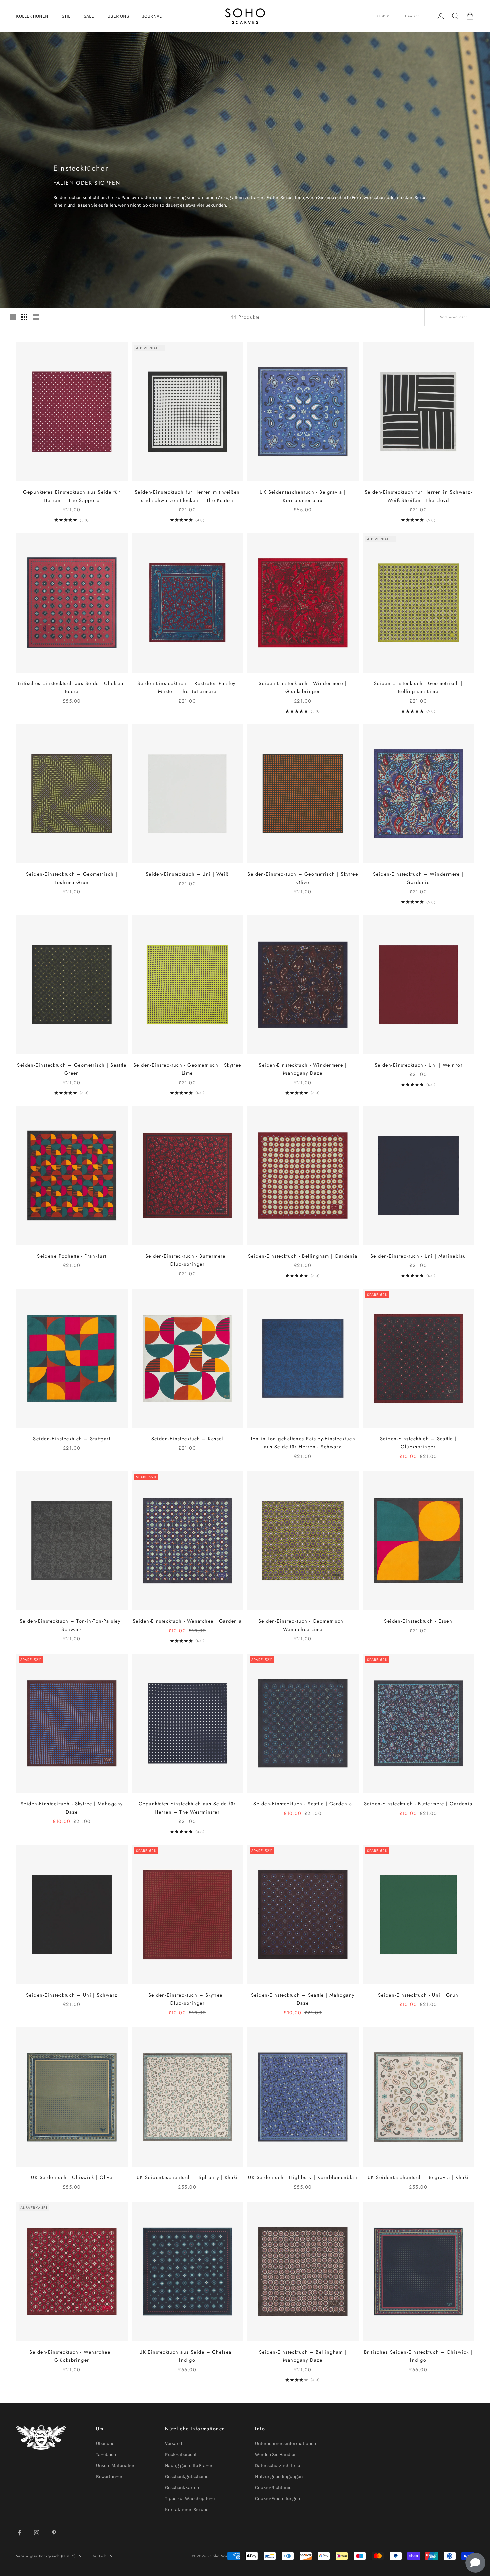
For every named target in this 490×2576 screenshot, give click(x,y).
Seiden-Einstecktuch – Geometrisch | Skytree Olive (303, 878)
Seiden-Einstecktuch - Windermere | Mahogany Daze (303, 1069)
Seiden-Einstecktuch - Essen (418, 1621)
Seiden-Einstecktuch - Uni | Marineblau (418, 1256)
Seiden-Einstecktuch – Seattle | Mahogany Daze (303, 1999)
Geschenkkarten (182, 2487)
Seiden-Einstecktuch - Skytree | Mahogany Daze (72, 1808)
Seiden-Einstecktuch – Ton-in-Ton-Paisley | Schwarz (72, 1625)
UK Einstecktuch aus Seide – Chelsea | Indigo (187, 2356)
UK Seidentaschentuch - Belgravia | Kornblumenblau (303, 496)
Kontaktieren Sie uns (187, 2509)
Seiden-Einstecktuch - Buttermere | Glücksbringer (187, 1260)
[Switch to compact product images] (36, 317)
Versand (173, 2443)
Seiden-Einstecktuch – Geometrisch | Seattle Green (72, 1069)
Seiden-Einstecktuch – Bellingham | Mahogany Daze (303, 2356)
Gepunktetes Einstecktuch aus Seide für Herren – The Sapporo (72, 496)
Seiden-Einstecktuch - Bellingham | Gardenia (303, 1256)
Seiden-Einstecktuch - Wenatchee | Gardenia (187, 1621)
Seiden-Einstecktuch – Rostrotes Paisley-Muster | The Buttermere (187, 687)
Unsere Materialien (116, 2465)
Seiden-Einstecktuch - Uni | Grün (418, 1995)
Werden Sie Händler (275, 2454)
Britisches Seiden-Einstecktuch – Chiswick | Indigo (418, 2356)
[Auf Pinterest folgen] (54, 2533)
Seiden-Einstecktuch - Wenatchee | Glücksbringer (72, 2356)
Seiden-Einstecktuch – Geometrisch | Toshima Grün (72, 878)
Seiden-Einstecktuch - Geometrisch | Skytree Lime (187, 1069)
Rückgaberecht (181, 2454)
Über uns (105, 2443)
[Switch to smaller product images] (24, 317)
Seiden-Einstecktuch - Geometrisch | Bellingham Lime (418, 687)
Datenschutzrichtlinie (277, 2465)
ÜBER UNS (118, 16)
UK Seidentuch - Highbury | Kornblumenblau (303, 2177)
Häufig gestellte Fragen (189, 2465)
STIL (66, 16)
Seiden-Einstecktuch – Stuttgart (72, 1439)
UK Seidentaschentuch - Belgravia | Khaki (418, 2177)
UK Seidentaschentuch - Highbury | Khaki (187, 2177)
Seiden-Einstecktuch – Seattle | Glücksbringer (418, 1443)
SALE (89, 16)
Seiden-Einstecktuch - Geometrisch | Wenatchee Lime (303, 1625)
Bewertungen (110, 2476)
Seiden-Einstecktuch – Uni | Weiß (187, 874)
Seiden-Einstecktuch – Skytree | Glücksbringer (187, 1999)
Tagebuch (106, 2454)
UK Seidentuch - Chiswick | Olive (72, 2177)
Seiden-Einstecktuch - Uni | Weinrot (418, 1065)
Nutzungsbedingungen (279, 2476)
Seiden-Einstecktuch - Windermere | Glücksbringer (303, 687)
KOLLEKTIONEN (32, 16)
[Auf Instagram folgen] (37, 2533)
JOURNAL (152, 16)
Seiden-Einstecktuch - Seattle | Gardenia (303, 1804)
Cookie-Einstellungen (277, 2498)
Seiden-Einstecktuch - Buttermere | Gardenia (418, 1804)
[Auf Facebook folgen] (19, 2533)
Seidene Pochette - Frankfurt (72, 1256)
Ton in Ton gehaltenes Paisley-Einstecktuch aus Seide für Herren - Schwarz (303, 1443)
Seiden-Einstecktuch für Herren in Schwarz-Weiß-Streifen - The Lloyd (418, 496)
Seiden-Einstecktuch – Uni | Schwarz (72, 1995)
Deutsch (412, 16)
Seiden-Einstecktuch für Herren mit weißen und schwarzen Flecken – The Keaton (187, 496)
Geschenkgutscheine (187, 2476)
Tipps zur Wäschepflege (190, 2498)
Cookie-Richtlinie (273, 2487)
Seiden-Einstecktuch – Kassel (187, 1439)
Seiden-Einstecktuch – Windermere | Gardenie (418, 878)
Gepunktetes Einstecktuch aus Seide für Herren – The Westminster (187, 1808)
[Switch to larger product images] (13, 317)
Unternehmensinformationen (285, 2443)
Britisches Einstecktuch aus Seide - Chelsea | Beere (72, 687)
